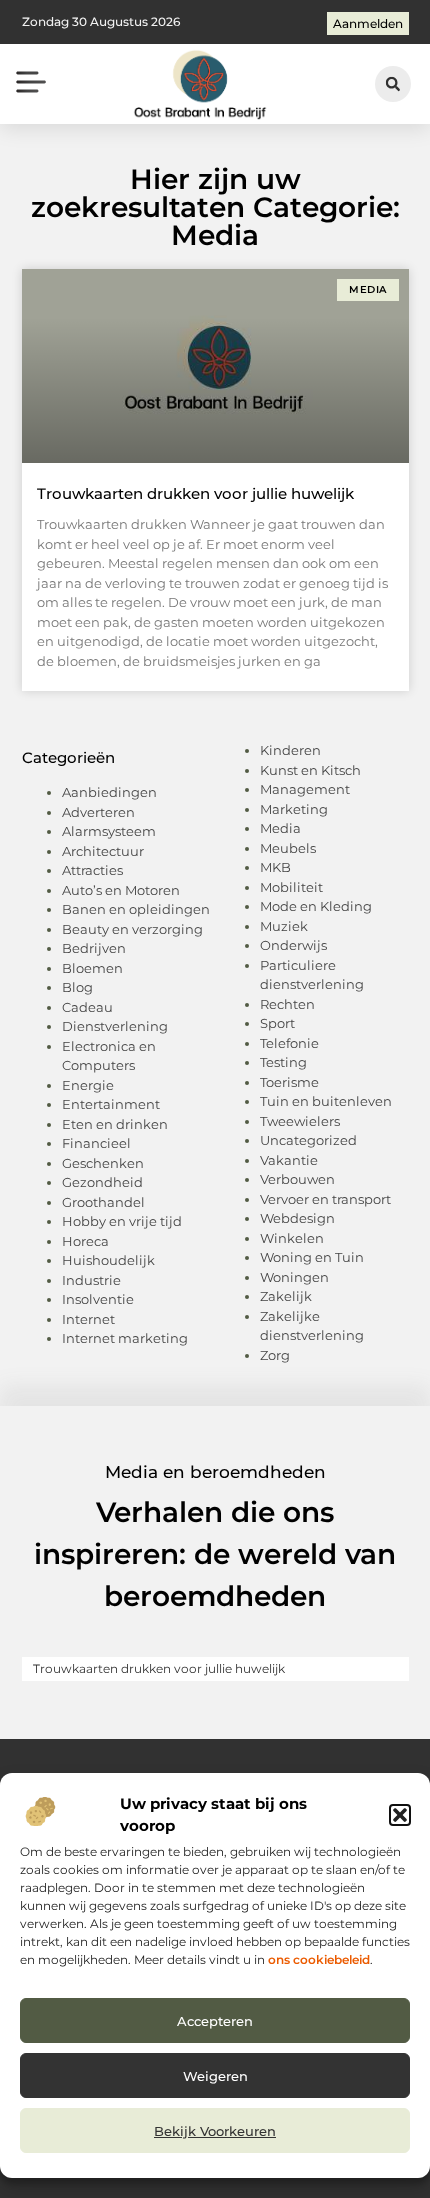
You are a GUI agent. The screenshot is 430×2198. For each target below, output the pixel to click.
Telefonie (289, 1043)
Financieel (96, 1143)
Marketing (294, 809)
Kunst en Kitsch (310, 770)
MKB (275, 867)
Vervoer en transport (325, 1199)
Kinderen (290, 750)
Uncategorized (308, 1140)
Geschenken (103, 1163)
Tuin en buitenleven (326, 1101)
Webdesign (297, 1218)
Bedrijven (94, 948)
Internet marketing (125, 1338)
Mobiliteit (291, 887)
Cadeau (87, 1007)
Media (280, 828)
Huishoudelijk (108, 1260)
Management (305, 789)
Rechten (287, 1004)
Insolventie (98, 1299)
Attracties (92, 870)
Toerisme (289, 1082)
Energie (88, 1085)
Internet (88, 1319)
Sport (277, 1023)
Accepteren (215, 2021)
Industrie (91, 1280)
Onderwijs (293, 945)
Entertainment (111, 1104)
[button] (400, 1815)
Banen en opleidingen (136, 909)
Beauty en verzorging (132, 929)
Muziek (284, 926)
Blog (77, 987)
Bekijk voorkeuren (215, 2131)
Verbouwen (297, 1179)
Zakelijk (286, 1296)
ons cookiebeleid (319, 1959)
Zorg (275, 1355)
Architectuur (103, 851)
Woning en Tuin (312, 1257)
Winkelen (292, 1238)
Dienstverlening (115, 1026)
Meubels (288, 848)
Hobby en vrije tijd (122, 1221)
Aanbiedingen (109, 792)
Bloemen (92, 968)
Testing (283, 1062)
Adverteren (98, 812)
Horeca (85, 1241)
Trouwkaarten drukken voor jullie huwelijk (195, 493)
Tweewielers (300, 1121)
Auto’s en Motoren (121, 890)
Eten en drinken (115, 1124)
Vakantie (289, 1160)
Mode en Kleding (316, 906)
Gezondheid (102, 1182)
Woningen (294, 1277)
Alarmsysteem (109, 831)
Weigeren (215, 2076)
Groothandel (103, 1202)
